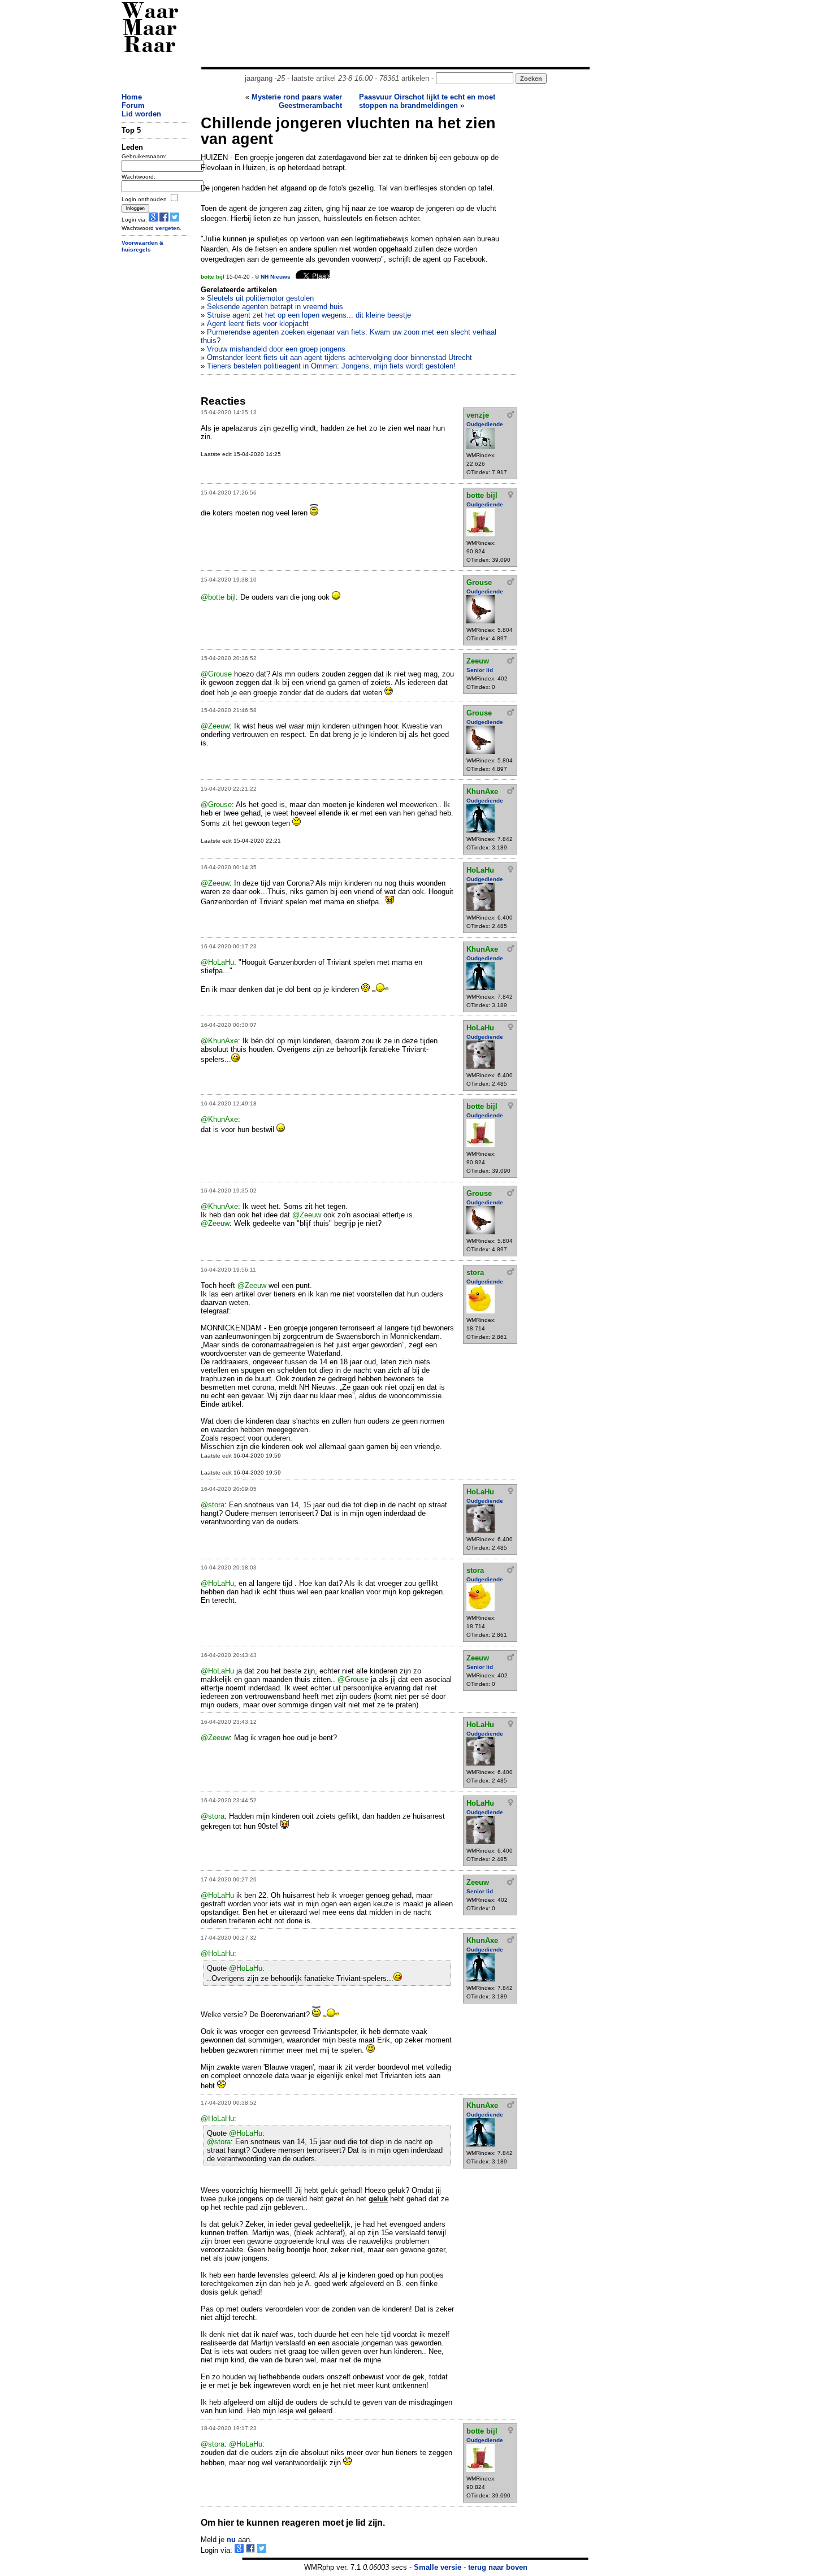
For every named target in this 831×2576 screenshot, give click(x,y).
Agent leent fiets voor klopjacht (258, 324)
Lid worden (141, 114)
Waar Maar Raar (150, 30)
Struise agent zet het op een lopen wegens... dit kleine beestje (309, 315)
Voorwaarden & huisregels (142, 246)
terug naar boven (498, 2567)
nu (231, 2540)
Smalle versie (438, 2567)
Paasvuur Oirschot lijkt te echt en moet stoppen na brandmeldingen (427, 101)
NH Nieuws (276, 277)
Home (132, 97)
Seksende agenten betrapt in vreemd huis (275, 307)
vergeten (168, 228)
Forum (133, 105)
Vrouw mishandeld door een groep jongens (276, 349)
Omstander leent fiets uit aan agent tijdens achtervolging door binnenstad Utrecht (339, 357)
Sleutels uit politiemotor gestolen (260, 298)
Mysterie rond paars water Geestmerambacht (297, 101)
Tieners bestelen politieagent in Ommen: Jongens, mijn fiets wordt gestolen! (331, 366)
